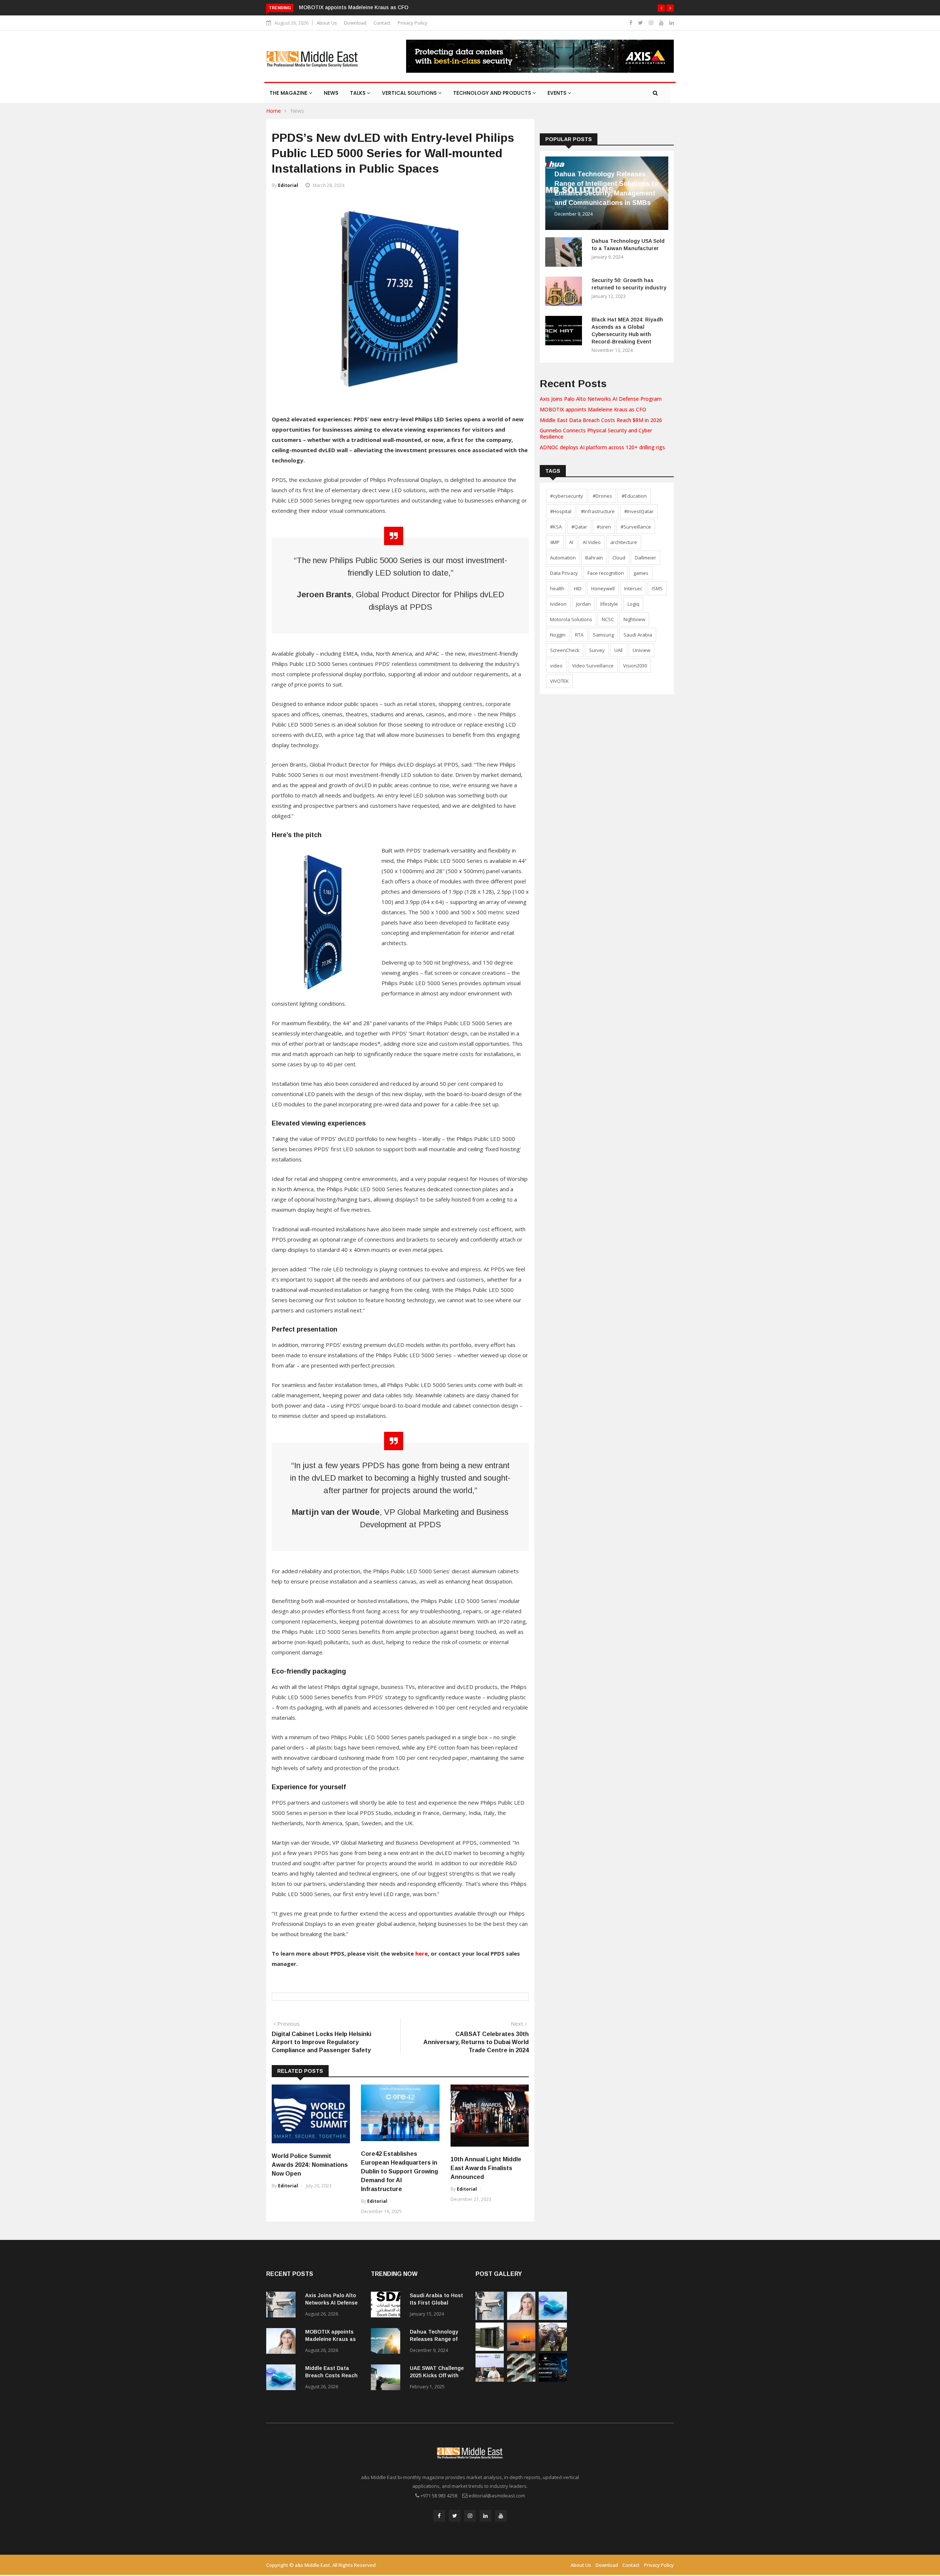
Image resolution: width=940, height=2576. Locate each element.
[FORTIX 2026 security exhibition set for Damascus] (553, 2380)
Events (558, 93)
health (557, 588)
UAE (619, 650)
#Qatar (579, 527)
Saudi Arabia (638, 635)
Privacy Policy (413, 23)
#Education (634, 496)
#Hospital (561, 511)
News (331, 93)
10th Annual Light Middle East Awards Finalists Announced (486, 2168)
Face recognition (606, 573)
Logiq (633, 604)
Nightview (634, 619)
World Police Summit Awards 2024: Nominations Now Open (310, 2165)
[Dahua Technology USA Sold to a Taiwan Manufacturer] (565, 253)
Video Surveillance (593, 666)
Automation (563, 558)
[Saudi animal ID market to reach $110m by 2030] (553, 2349)
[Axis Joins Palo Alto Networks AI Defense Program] (283, 2306)
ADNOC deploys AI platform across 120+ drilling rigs (602, 447)
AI (571, 542)
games (641, 573)
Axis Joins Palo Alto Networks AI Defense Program (601, 399)
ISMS (657, 588)
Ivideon (558, 604)
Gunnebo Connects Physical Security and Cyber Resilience (596, 433)
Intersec (633, 588)
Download (355, 23)
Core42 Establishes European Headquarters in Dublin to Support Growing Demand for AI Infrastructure (399, 2171)
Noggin (558, 635)
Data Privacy (564, 573)
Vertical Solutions (410, 93)
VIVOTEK (559, 681)
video (556, 666)
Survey (597, 650)
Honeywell (603, 588)
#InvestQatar (639, 511)
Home (274, 111)
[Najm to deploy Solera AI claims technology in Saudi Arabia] (490, 2380)
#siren (604, 527)
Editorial (288, 185)
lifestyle (609, 604)
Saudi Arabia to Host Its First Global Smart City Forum (436, 2303)
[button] (661, 8)
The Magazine (289, 93)
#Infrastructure (598, 511)
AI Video (592, 542)
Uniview (641, 650)
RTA (579, 635)
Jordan (583, 604)
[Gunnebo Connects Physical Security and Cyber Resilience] (490, 2349)
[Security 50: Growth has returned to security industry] (565, 293)
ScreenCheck (565, 650)
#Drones (602, 496)
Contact (382, 23)
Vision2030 (635, 666)
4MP (555, 542)
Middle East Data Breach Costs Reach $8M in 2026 (362, 7)
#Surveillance (636, 527)
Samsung (603, 635)
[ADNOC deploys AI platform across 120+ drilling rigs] (521, 2349)
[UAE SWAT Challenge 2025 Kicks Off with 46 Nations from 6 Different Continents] (387, 2379)
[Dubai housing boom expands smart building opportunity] (521, 2380)
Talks (358, 93)
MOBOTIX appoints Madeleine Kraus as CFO (593, 409)
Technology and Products (493, 93)
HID (578, 588)
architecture (624, 542)
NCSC (608, 619)
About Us (327, 23)
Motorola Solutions (571, 619)
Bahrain (594, 558)
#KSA (556, 527)
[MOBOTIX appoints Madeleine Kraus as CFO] (283, 2342)
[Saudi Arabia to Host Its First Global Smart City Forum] (387, 2306)
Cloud (619, 558)
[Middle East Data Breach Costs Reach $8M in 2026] (283, 2379)
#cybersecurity (567, 496)
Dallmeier (646, 558)
